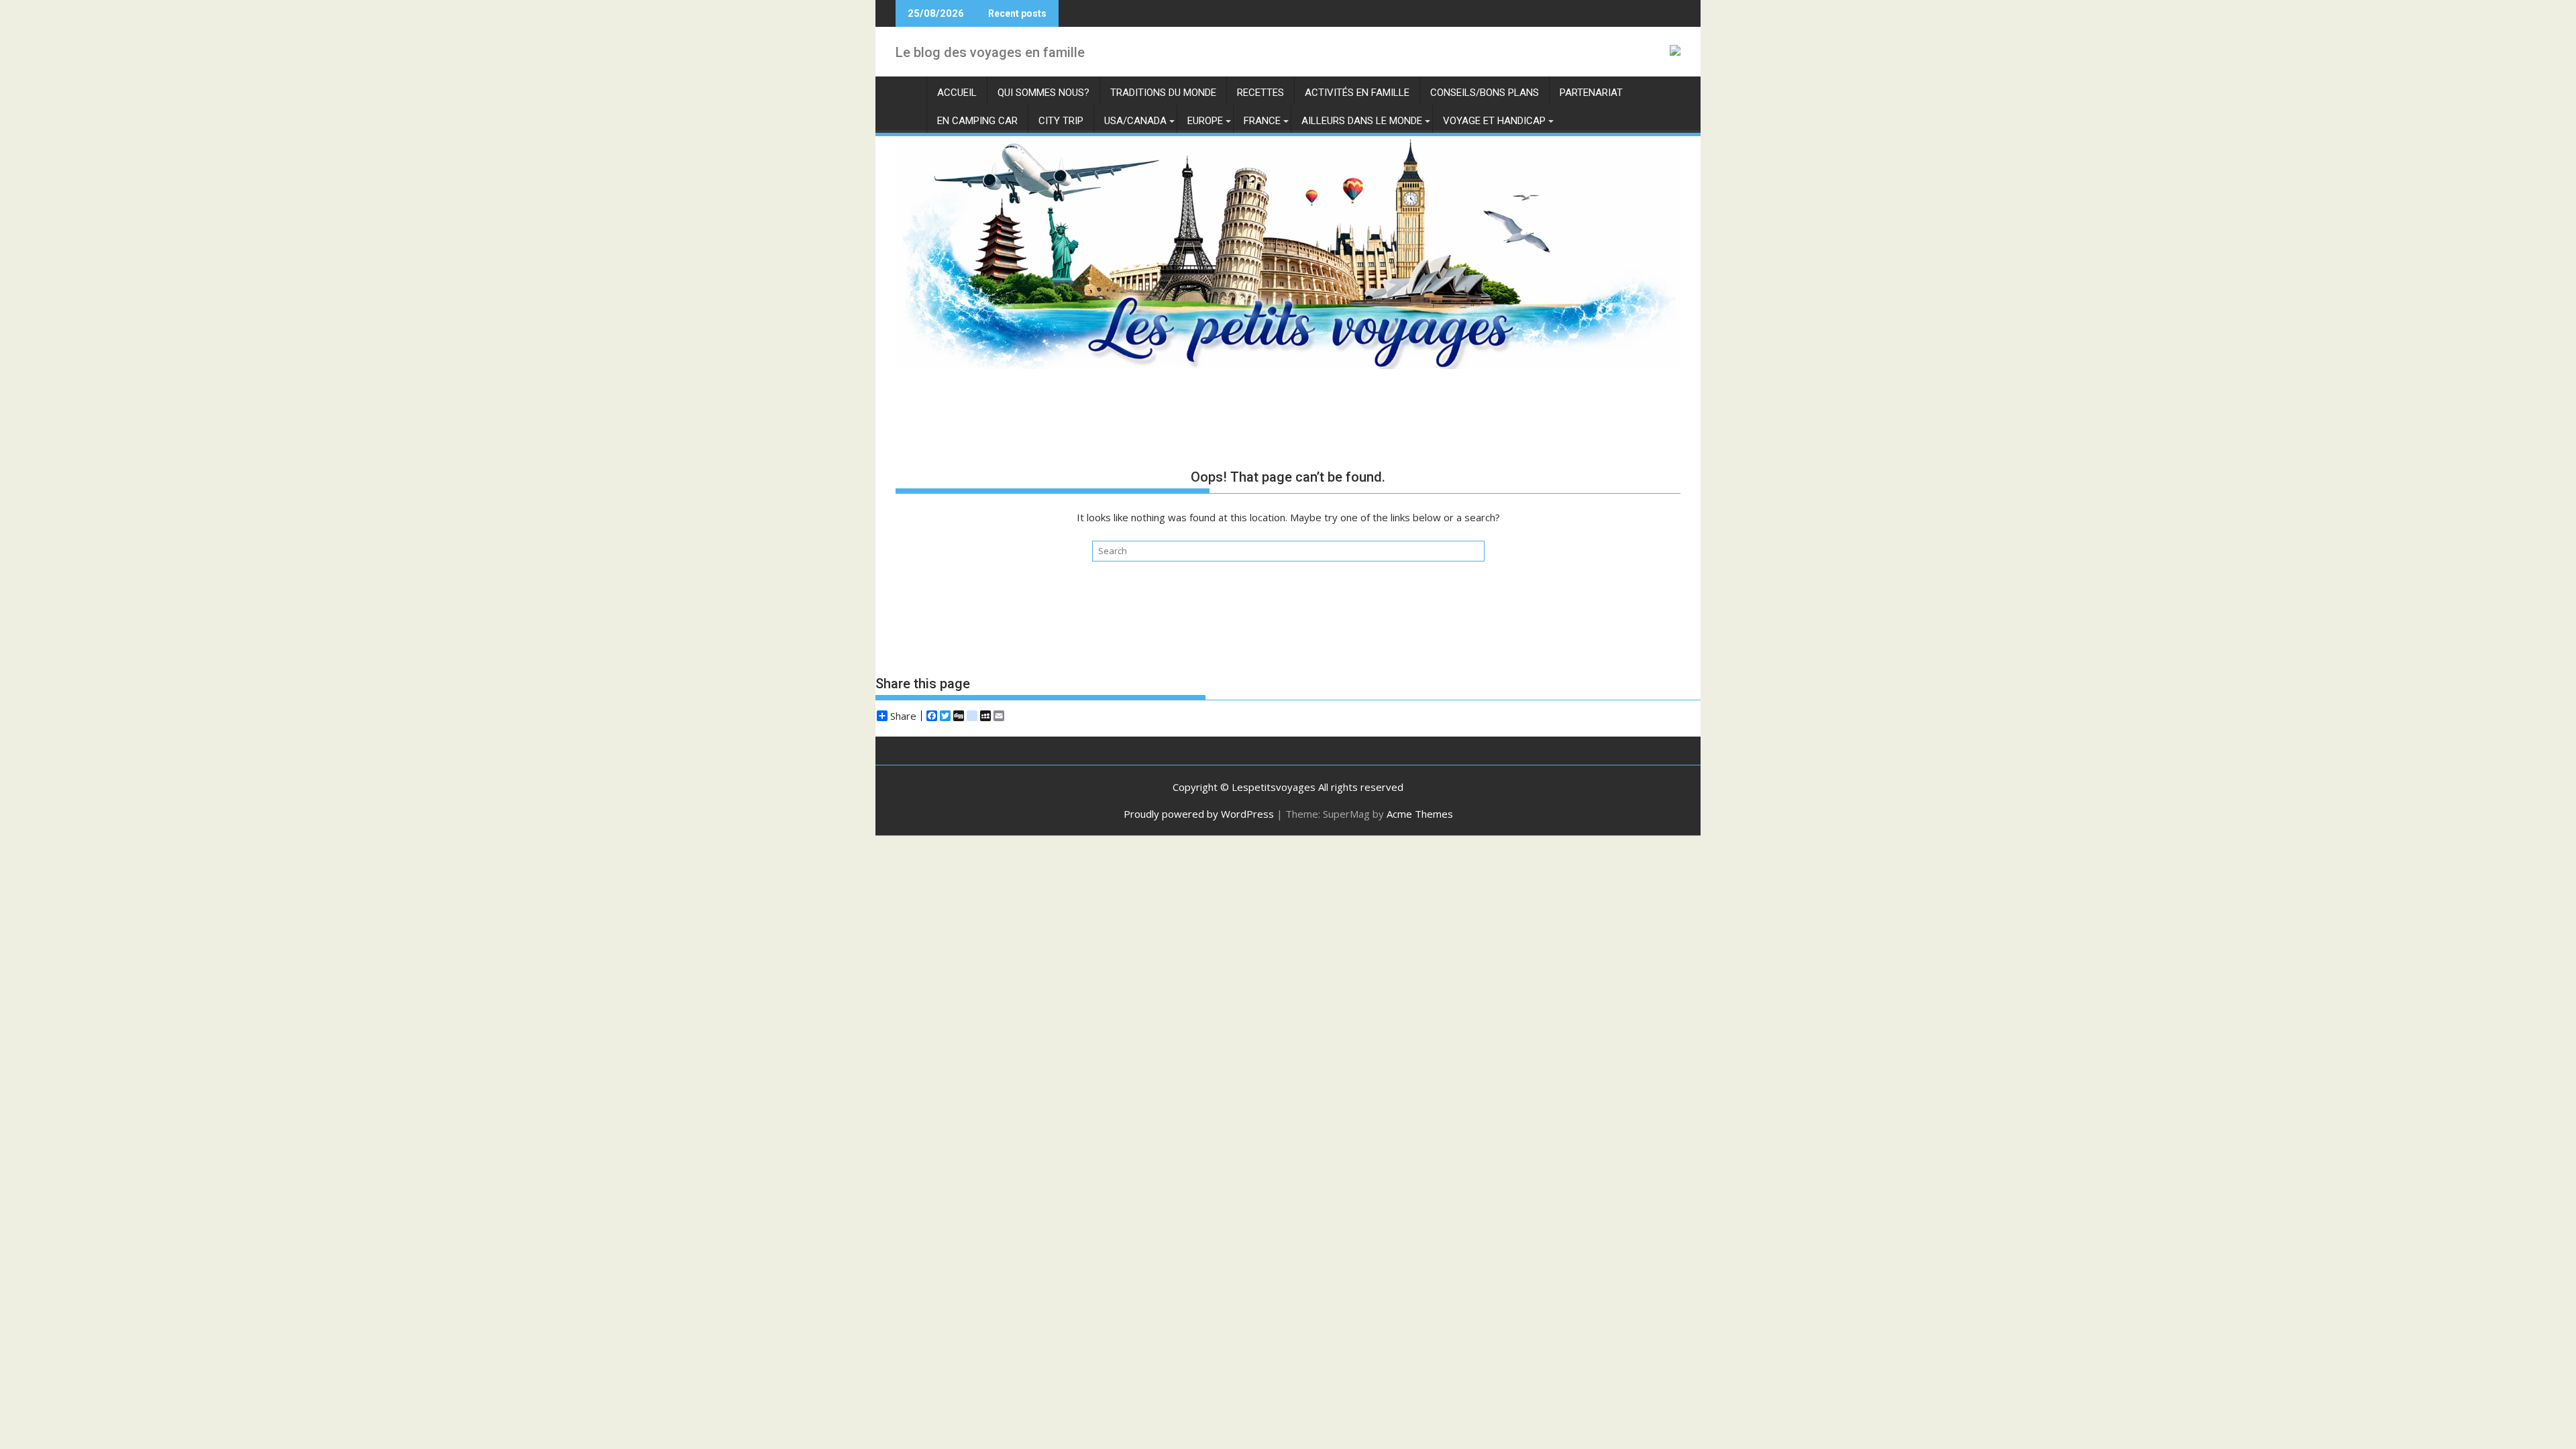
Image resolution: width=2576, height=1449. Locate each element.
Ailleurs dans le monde (1362, 121)
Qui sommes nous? (1043, 93)
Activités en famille (1357, 93)
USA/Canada (1135, 121)
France (1262, 121)
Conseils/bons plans (1485, 93)
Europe (1205, 121)
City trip (1061, 121)
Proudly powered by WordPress (1199, 814)
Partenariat (1591, 93)
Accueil (957, 93)
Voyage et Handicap (1494, 121)
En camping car (977, 121)
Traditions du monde (1163, 93)
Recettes (1260, 93)
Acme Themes (1420, 814)
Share (903, 716)
